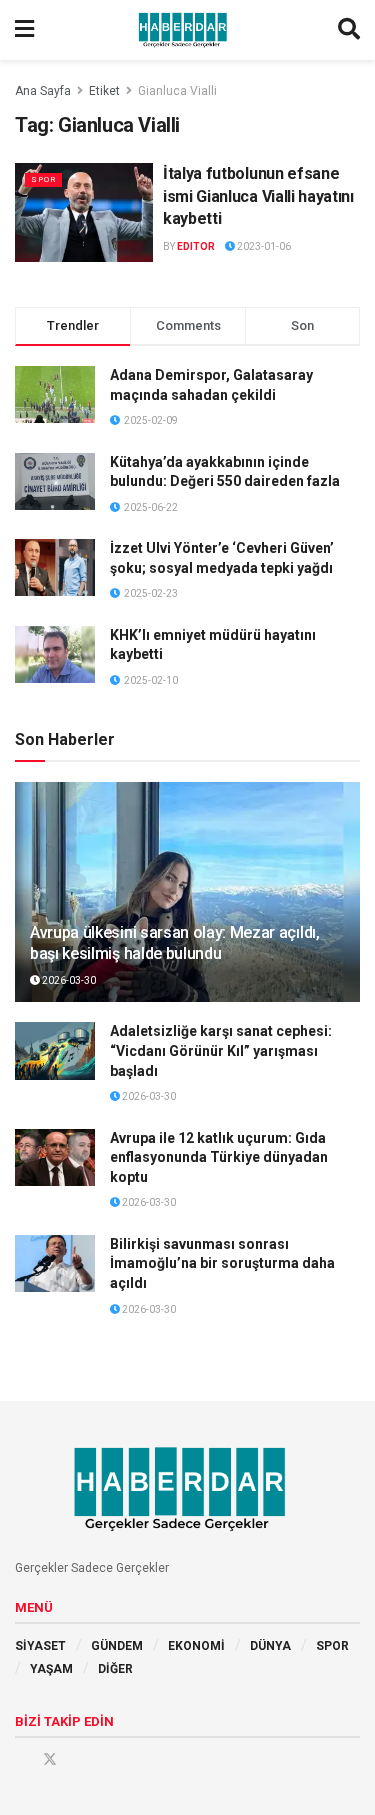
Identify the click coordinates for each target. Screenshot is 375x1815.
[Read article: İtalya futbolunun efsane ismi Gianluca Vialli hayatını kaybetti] (84, 212)
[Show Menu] (24, 30)
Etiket (104, 91)
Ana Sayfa (43, 91)
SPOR (43, 179)
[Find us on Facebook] (22, 1759)
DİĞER (115, 1669)
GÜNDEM (117, 1646)
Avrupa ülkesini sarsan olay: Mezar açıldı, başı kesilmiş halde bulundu (175, 943)
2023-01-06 (263, 246)
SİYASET (40, 1646)
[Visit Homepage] (186, 30)
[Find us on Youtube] (78, 1759)
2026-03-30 (68, 980)
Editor (196, 246)
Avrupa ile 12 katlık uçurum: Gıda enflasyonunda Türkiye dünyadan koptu (219, 1157)
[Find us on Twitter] (50, 1759)
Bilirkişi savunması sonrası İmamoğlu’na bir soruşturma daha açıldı (222, 1263)
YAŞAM (51, 1669)
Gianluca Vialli (177, 91)
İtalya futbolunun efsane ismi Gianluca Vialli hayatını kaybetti (258, 196)
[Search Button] (349, 30)
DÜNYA (270, 1646)
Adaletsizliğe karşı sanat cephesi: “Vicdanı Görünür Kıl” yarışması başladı (221, 1050)
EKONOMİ (196, 1646)
